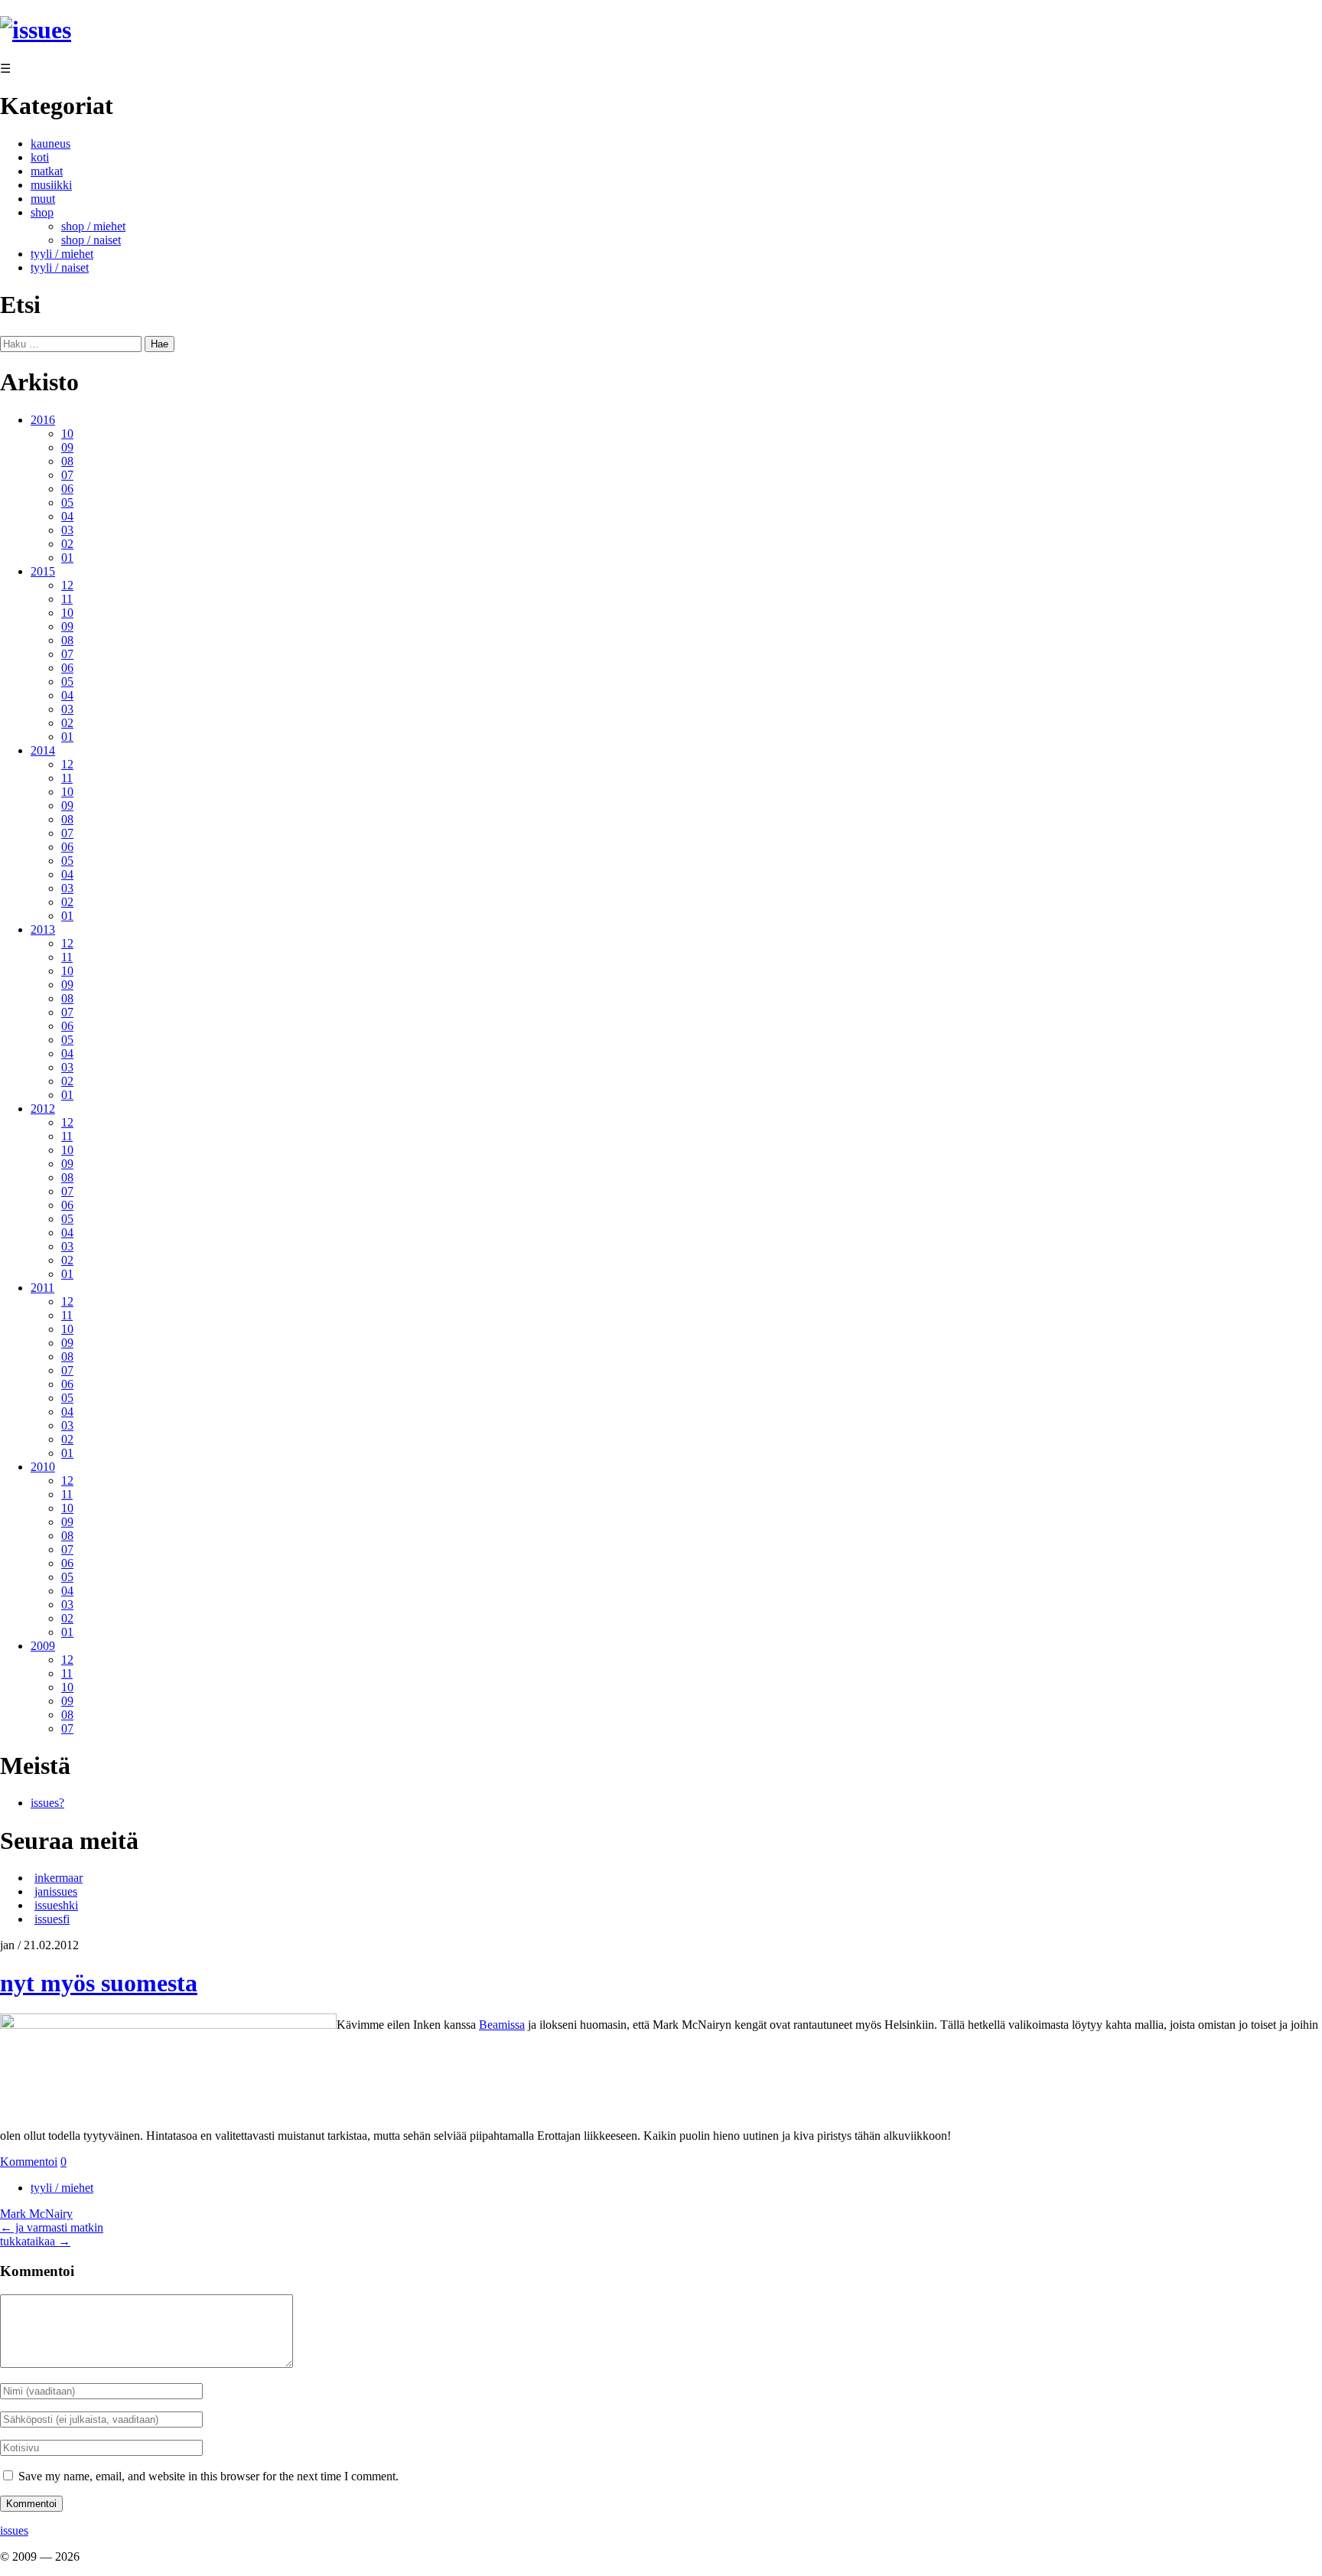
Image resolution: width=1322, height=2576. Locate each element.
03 (67, 530)
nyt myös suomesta (99, 1983)
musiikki (51, 185)
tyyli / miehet (62, 254)
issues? (47, 1803)
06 (67, 489)
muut (43, 199)
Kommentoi (29, 2162)
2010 (43, 1467)
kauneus (50, 143)
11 (67, 599)
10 (67, 434)
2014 (43, 750)
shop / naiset (91, 240)
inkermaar (59, 1878)
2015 (43, 571)
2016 (43, 420)
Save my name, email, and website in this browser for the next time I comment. (208, 2476)
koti (40, 157)
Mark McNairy (36, 2214)
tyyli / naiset (60, 267)
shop (42, 212)
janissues (56, 1891)
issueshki (56, 1905)
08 (67, 461)
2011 (42, 1288)
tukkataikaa (35, 2241)
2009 (43, 1646)
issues (14, 2530)
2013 (43, 929)
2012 (43, 1109)
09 (67, 447)
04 (67, 516)
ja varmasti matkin (52, 2227)
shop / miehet (93, 226)
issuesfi (52, 1919)
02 (67, 544)
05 (67, 502)
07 (67, 475)
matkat (47, 171)
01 (67, 558)
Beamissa (502, 2025)
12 (67, 585)
